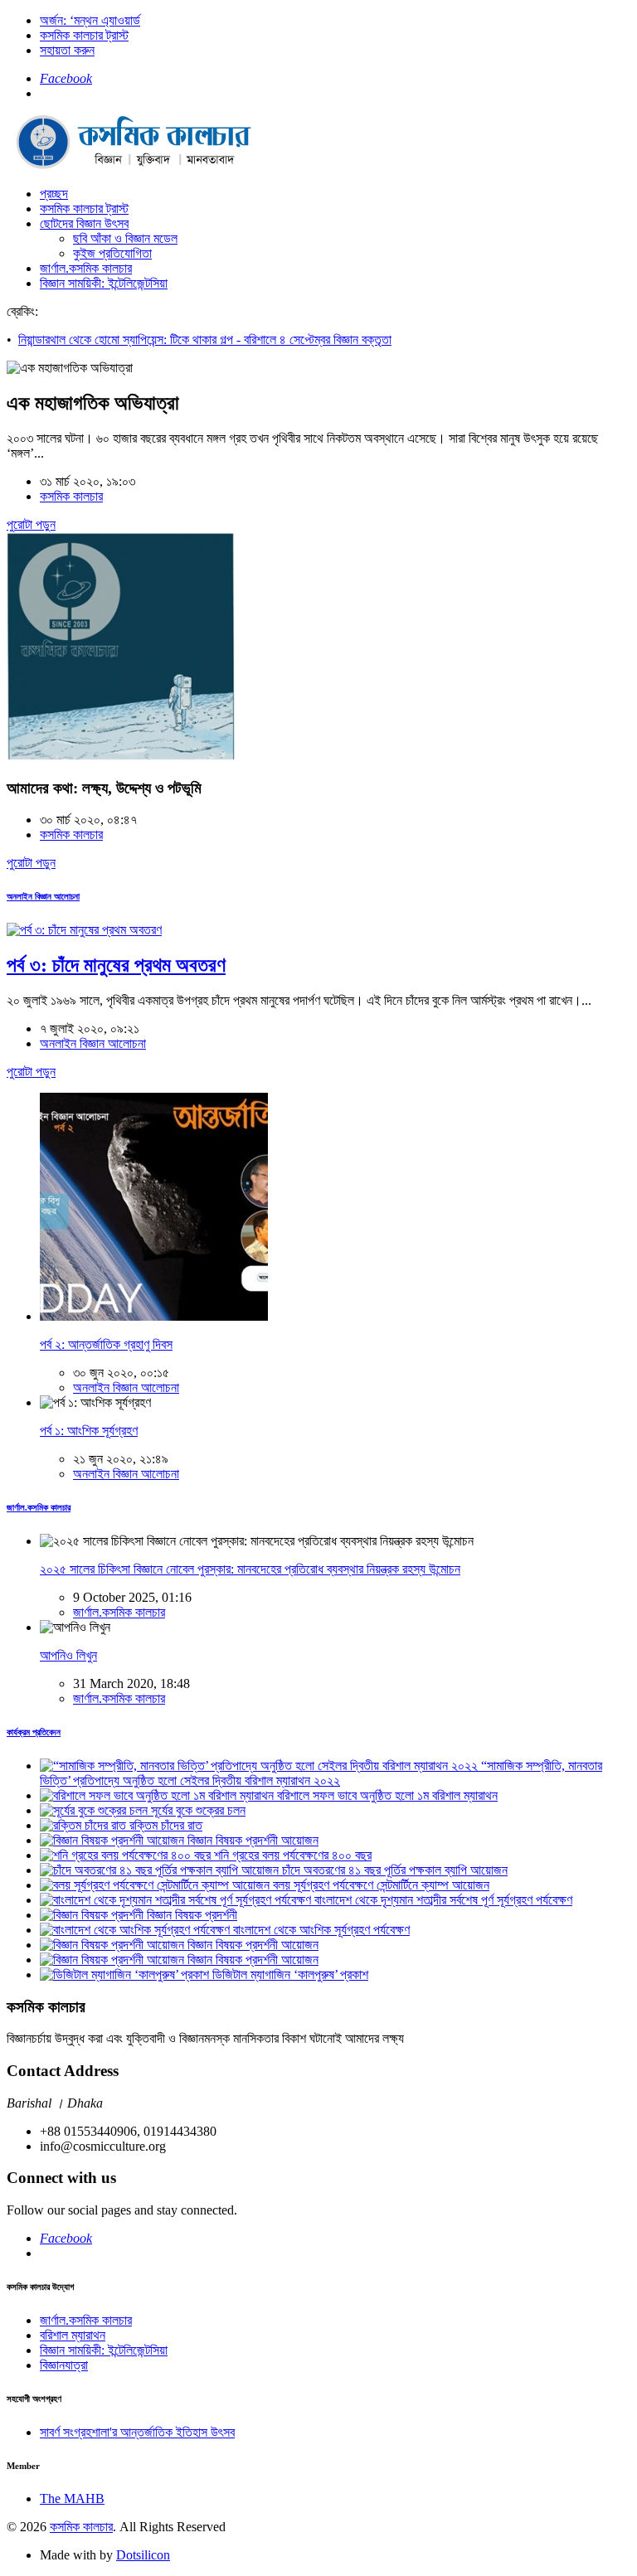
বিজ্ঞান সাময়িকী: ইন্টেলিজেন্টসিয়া (104, 283)
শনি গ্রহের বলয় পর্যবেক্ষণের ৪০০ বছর (291, 1855)
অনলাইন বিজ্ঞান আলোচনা (43, 896)
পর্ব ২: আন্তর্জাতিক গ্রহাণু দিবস (106, 1344)
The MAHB (72, 2498)
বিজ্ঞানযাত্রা (64, 2365)
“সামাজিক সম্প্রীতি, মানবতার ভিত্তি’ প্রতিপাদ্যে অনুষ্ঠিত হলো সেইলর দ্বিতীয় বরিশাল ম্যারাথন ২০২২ (321, 1773)
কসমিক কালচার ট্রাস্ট (84, 35)
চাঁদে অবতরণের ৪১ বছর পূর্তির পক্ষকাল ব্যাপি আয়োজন (393, 1870)
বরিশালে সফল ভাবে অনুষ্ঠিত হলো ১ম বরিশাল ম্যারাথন (386, 1795)
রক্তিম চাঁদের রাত (164, 1825)
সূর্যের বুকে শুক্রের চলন (197, 1810)
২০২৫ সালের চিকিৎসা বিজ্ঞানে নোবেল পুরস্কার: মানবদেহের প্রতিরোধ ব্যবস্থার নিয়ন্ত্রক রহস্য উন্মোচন (250, 1569)
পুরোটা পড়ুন (31, 524)
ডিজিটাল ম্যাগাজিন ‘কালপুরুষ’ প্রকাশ (289, 1974)
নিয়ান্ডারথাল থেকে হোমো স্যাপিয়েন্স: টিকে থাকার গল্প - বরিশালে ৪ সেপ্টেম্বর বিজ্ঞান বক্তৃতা (205, 340)
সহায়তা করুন (67, 50)
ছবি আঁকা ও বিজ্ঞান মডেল (125, 238)
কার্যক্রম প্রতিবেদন (34, 1732)
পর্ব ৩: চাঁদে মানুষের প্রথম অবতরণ (116, 965)
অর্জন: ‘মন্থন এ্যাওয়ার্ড (90, 20)
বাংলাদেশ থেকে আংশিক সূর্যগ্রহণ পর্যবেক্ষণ (320, 1930)
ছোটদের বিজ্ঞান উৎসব (84, 223)
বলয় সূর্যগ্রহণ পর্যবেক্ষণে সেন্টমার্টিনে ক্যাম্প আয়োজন (379, 1885)
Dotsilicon (143, 2555)
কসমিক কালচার (71, 496)
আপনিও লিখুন (68, 1655)
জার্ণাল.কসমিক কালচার (86, 268)
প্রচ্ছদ (54, 194)
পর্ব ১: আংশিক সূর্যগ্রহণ (89, 1431)
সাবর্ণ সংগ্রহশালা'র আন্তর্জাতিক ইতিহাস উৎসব (137, 2432)
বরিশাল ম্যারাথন (73, 2335)
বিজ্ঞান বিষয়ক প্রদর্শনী (190, 1915)
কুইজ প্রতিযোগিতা (112, 253)
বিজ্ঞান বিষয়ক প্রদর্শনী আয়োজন (251, 1840)
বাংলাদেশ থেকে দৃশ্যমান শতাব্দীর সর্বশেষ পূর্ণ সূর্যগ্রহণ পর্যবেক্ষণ (442, 1900)
